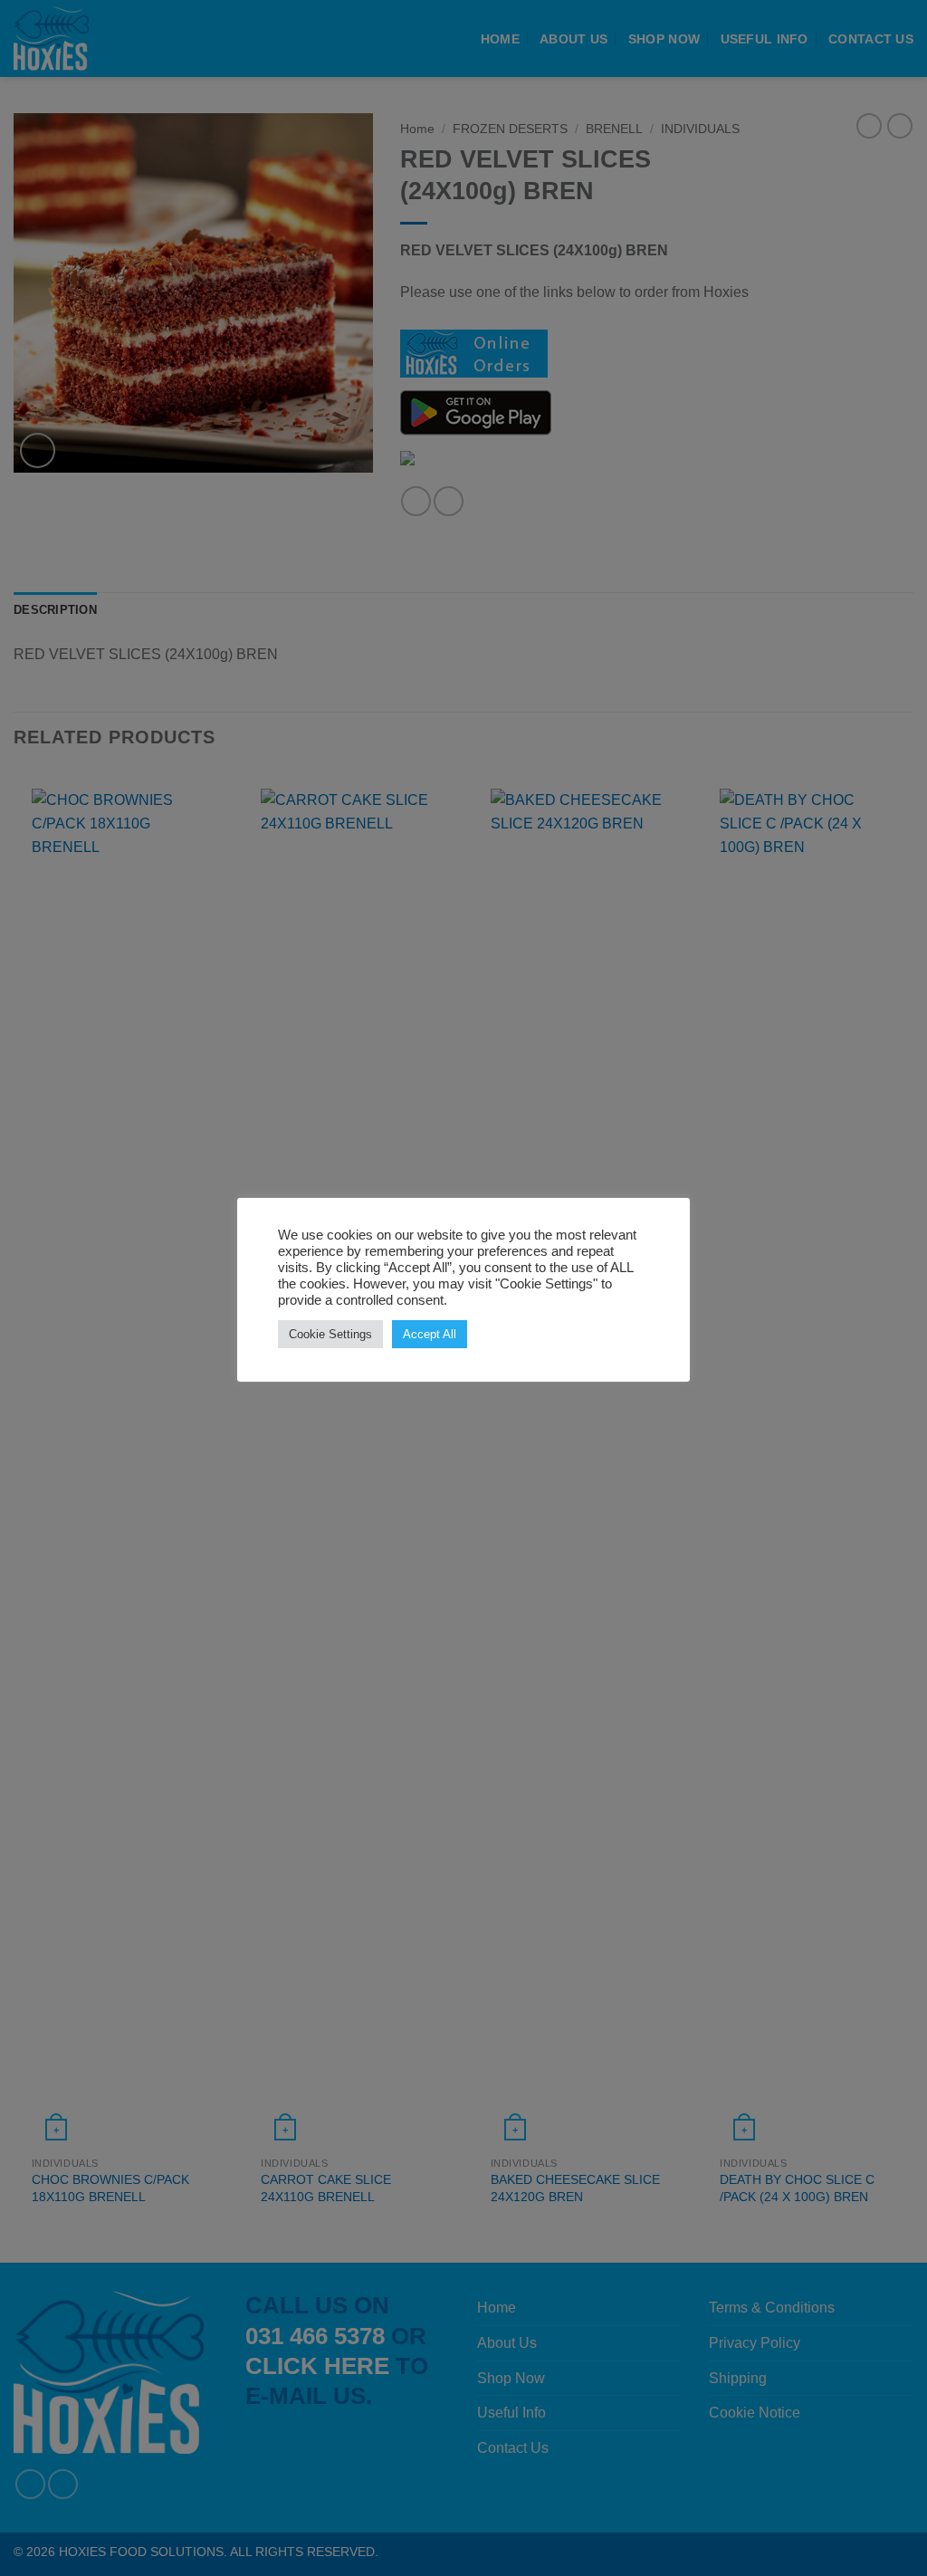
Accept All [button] (430, 1334)
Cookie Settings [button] (330, 1334)
